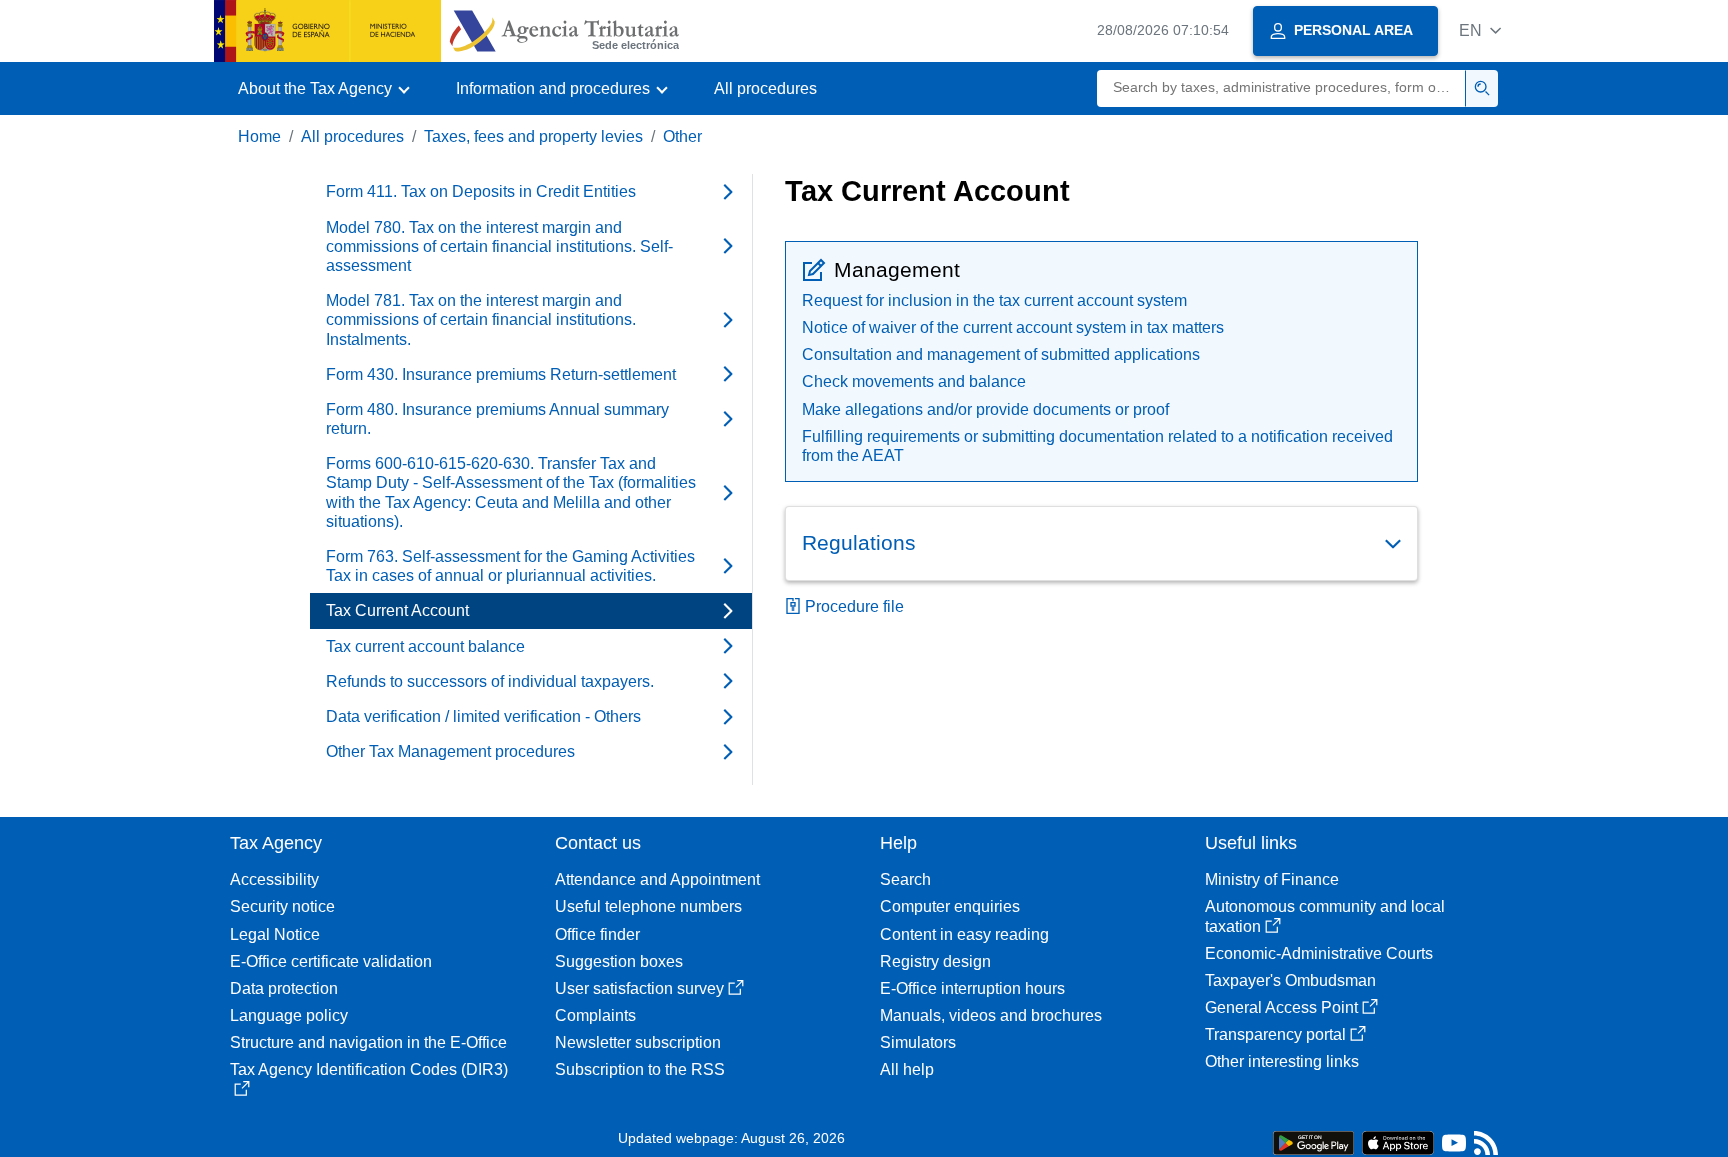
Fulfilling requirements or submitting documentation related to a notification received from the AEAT (1097, 446)
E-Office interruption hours (972, 988)
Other (682, 136)
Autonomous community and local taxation (1325, 916)
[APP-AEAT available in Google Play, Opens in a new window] (1313, 1141)
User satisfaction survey (639, 988)
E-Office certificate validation (331, 961)
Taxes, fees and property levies (533, 136)
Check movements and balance (914, 381)
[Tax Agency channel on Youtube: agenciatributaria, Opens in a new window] (1454, 1147)
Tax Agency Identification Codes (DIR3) (369, 1069)
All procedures (765, 88)
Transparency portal (1275, 1034)
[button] (1480, 30)
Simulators (918, 1042)
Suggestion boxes (619, 961)
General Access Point (1281, 1007)
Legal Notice (275, 934)
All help (907, 1069)
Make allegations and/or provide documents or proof (985, 409)
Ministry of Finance (1272, 879)
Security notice (282, 906)
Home (259, 136)
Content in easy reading (964, 934)
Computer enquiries (950, 906)
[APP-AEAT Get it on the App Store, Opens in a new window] (1398, 1141)
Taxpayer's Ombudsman (1290, 980)
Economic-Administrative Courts (1319, 953)
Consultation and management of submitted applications (1001, 354)
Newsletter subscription (638, 1042)
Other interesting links (1282, 1061)
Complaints (595, 1015)
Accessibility (274, 879)
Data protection (284, 988)
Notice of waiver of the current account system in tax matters (1013, 327)
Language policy (289, 1015)
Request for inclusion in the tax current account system (994, 300)
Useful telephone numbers (648, 906)
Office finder (597, 934)
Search (905, 879)
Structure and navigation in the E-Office (368, 1042)
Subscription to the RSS (640, 1069)
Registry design (935, 961)
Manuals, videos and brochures (991, 1015)
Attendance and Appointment (657, 879)
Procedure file (854, 606)
